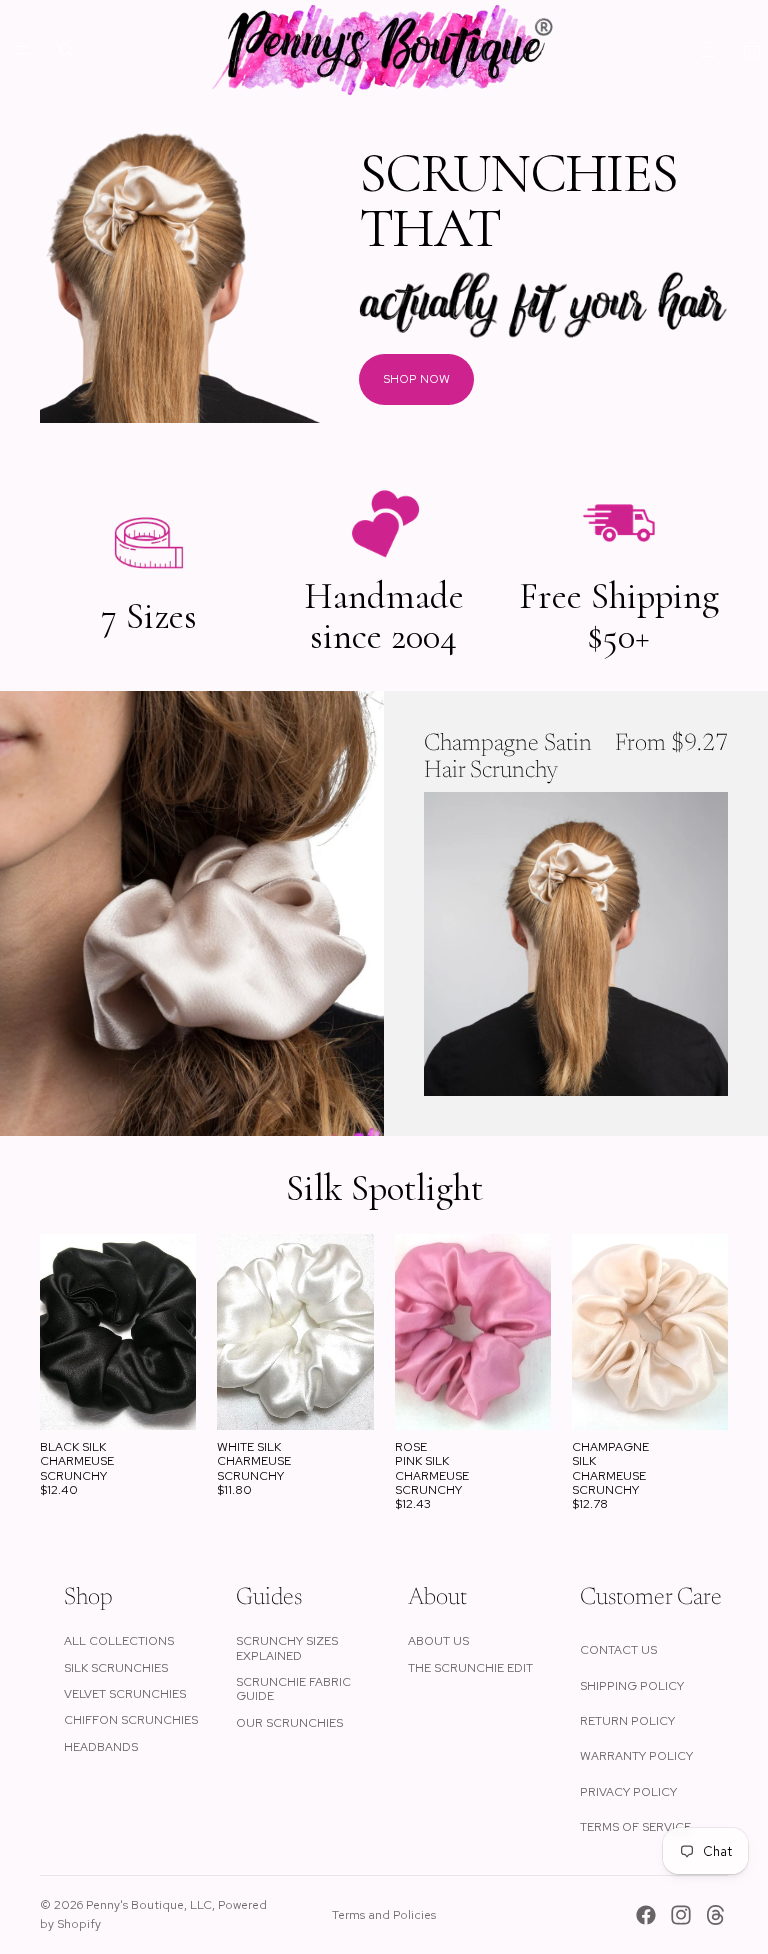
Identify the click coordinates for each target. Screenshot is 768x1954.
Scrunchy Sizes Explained (287, 1648)
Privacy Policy (628, 1792)
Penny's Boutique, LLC (149, 1905)
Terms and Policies (384, 1915)
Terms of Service (635, 1827)
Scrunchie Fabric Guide (293, 1689)
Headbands (101, 1747)
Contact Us (618, 1650)
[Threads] (716, 1915)
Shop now (416, 379)
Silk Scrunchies (116, 1668)
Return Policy (627, 1721)
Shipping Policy (632, 1686)
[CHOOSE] (697, 1065)
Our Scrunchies (289, 1723)
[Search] (66, 50)
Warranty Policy (636, 1756)
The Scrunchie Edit (470, 1668)
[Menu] (23, 50)
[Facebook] (646, 1915)
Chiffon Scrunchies (131, 1720)
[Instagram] (681, 1915)
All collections (119, 1641)
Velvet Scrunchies (125, 1694)
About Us (438, 1641)
